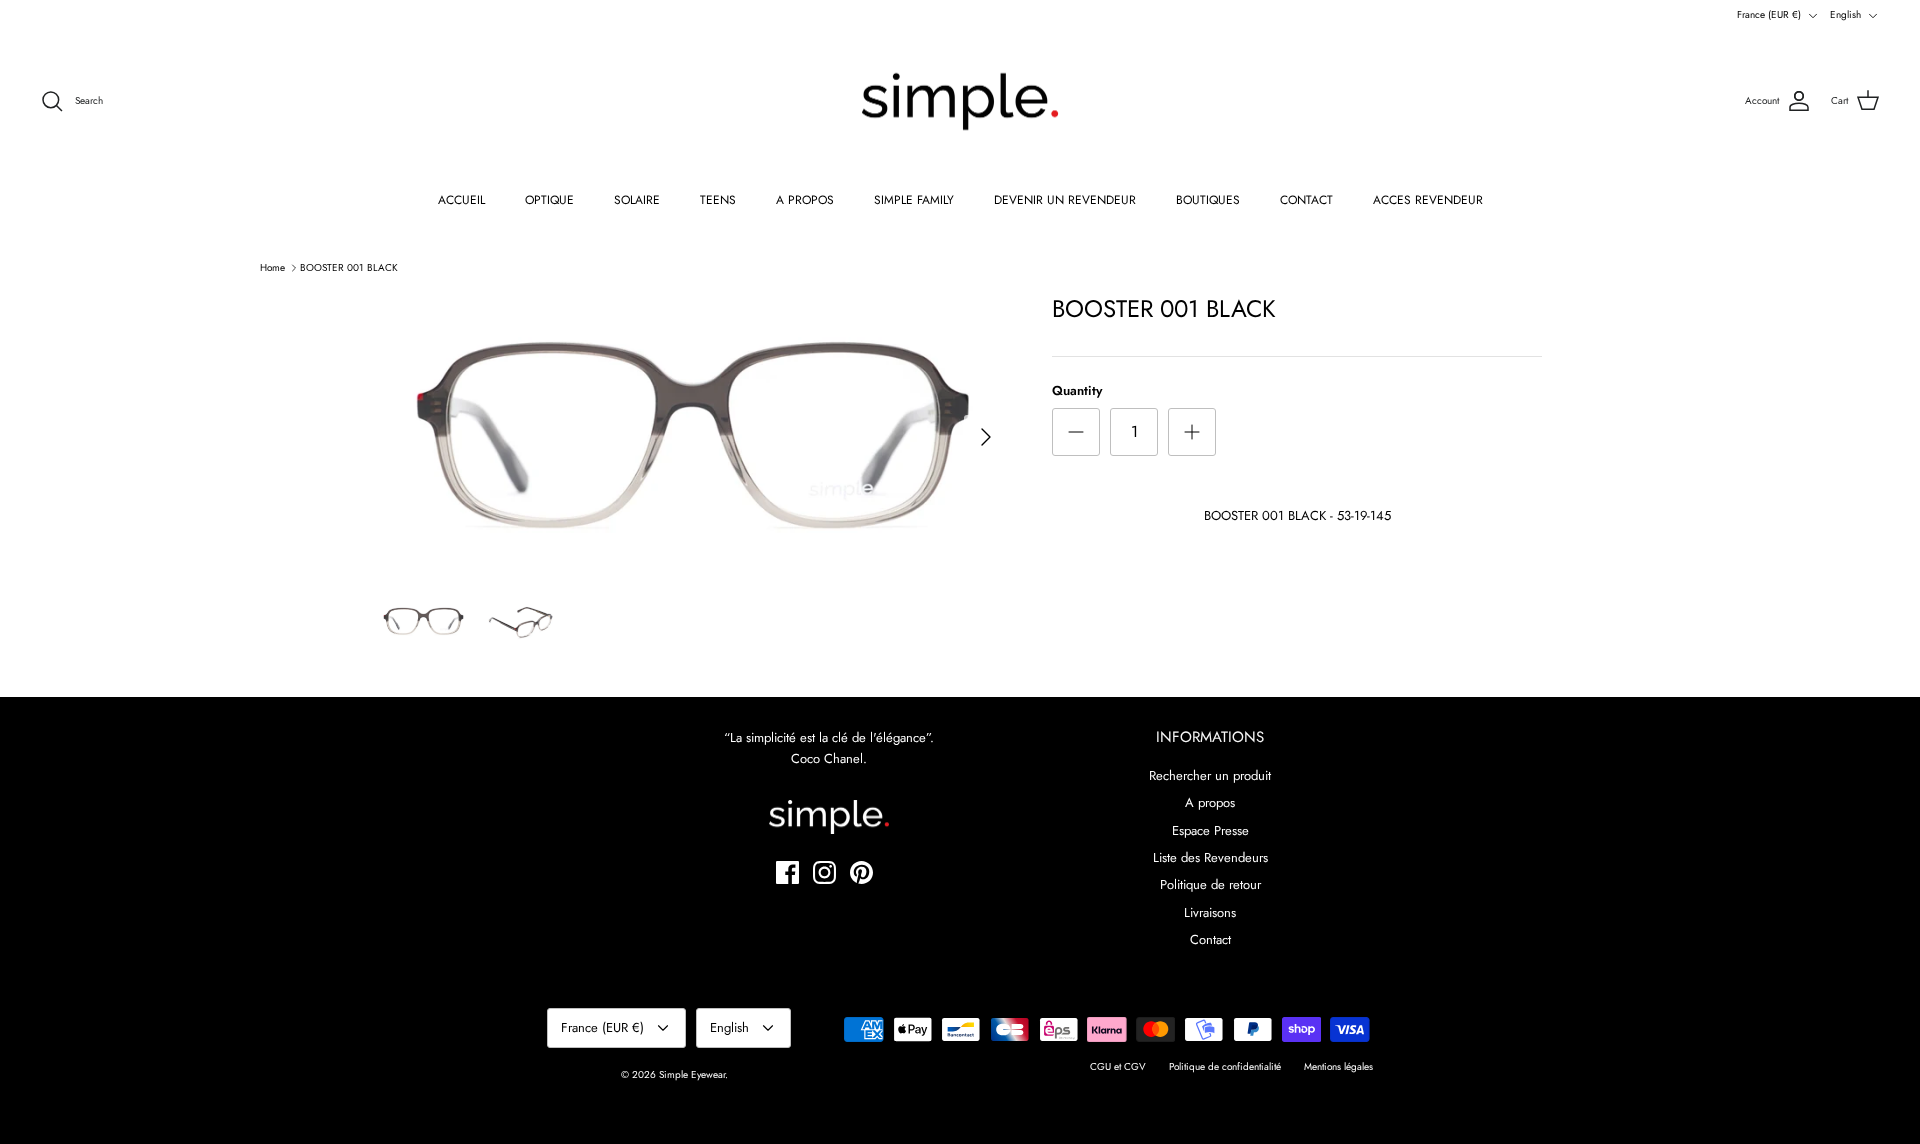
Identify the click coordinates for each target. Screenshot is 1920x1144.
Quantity (1077, 391)
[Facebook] (787, 872)
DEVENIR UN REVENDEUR (1065, 200)
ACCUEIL (461, 200)
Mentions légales (1338, 1066)
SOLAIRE (637, 200)
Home (272, 267)
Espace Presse (1210, 830)
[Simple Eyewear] (960, 102)
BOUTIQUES (1208, 200)
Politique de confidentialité (1225, 1066)
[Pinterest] (861, 872)
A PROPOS (805, 200)
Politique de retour (1210, 884)
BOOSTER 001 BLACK (349, 267)
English (1845, 14)
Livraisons (1210, 912)
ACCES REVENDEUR (1428, 200)
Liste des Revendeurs (1210, 857)
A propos (1210, 802)
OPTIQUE (549, 200)
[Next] (986, 437)
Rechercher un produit (1210, 775)
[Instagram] (824, 872)
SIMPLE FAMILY (914, 200)
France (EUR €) (1769, 14)
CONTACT (1306, 200)
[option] (693, 437)
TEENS (718, 200)
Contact (1210, 939)
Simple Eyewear (692, 1074)
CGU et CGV (1118, 1066)
